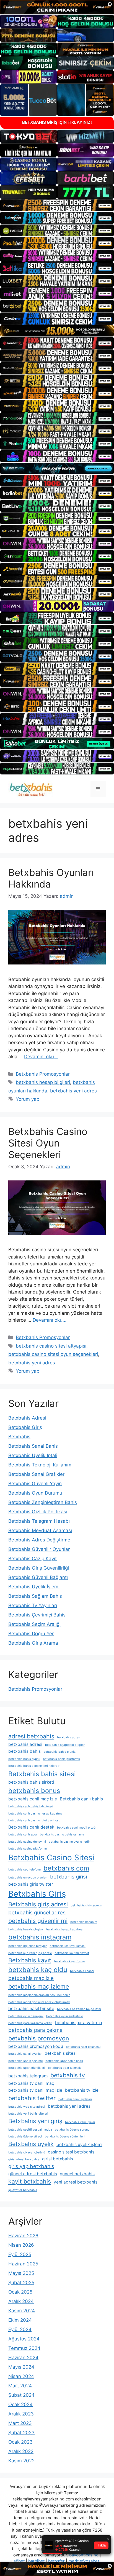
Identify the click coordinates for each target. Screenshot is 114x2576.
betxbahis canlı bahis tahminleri (31, 1806)
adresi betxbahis (31, 1736)
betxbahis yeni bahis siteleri (28, 2114)
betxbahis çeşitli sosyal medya (30, 2130)
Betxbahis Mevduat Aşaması (40, 1530)
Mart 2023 (20, 2423)
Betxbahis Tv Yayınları (33, 1605)
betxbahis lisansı (82, 1971)
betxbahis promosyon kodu (36, 2046)
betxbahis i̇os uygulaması (68, 1946)
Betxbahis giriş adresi (38, 1904)
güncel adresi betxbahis (33, 2174)
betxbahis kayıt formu (69, 1961)
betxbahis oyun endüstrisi (64, 2016)
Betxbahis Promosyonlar (43, 1074)
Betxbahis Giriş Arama (33, 1643)
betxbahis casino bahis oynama (62, 1835)
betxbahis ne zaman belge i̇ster (79, 2009)
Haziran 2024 (23, 2358)
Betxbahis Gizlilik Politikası (38, 1512)
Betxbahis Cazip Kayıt (33, 1559)
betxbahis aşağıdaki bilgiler (65, 1745)
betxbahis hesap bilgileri (43, 1082)
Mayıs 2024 (21, 2367)
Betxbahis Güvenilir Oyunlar (39, 1549)
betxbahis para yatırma (79, 2023)
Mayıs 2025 (21, 2273)
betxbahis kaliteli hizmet (72, 1953)
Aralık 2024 (21, 2301)
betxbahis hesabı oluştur (26, 1929)
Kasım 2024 (22, 2311)
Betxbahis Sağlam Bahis (35, 1596)
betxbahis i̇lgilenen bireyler (28, 1946)
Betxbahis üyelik (31, 2144)
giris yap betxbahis (31, 2166)
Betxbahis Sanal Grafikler (36, 1474)
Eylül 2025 (20, 2254)
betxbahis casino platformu (28, 1849)
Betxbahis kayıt (30, 1960)
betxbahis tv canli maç (31, 2083)
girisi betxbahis (58, 2159)
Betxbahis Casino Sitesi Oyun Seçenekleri (48, 1143)
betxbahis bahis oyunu (24, 1759)
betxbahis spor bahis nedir (64, 2061)
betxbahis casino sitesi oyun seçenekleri (53, 1354)
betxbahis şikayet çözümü (27, 2153)
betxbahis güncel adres (37, 1913)
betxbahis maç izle (31, 1978)
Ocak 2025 (20, 2292)
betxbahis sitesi (61, 2053)
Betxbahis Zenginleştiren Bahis (43, 1502)
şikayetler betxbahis (23, 2190)
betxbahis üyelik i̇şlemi (79, 2145)
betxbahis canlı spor (23, 1835)
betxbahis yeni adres (73, 1091)
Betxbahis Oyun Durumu (35, 1493)
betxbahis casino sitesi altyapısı (51, 1346)
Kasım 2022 (21, 2461)
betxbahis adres (68, 1737)
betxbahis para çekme (35, 2030)
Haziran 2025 (23, 2264)
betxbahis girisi (68, 1877)
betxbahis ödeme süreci (25, 2137)
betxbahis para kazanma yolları (30, 2023)
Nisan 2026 (21, 2245)
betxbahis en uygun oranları (28, 1878)
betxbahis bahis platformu (61, 1759)
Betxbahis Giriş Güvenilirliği (39, 1568)
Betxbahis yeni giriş (35, 2121)
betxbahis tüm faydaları (75, 2099)
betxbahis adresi (25, 1744)
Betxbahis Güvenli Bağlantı (38, 1577)
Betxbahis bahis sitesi (42, 1774)
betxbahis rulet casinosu (83, 2047)
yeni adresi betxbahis (76, 2182)
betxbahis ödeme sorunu (72, 2130)
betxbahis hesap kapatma (64, 1929)
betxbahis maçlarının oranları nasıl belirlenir (39, 1995)
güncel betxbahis (77, 2174)
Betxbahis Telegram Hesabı (39, 1521)
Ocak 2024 (20, 2404)
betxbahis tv (68, 2075)
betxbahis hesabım (84, 1922)
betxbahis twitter (32, 2098)
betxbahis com (66, 1868)
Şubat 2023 (21, 2433)
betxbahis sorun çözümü (25, 2061)
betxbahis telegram (28, 2076)
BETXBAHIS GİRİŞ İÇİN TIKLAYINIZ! (57, 122)
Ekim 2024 (20, 2320)
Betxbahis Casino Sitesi (51, 1858)
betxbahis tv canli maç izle (35, 2090)
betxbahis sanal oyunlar (25, 2054)
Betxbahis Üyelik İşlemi (34, 1587)
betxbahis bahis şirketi (31, 1782)
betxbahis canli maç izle (33, 1799)
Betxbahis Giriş (25, 1427)
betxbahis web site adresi (27, 2107)
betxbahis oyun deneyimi (26, 2016)
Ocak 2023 (20, 2442)
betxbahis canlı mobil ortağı (77, 1828)
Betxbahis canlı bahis (81, 1799)
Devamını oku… (41, 1057)
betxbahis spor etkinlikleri (27, 2068)
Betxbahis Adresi (27, 1418)
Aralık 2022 (21, 2451)
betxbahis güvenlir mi (38, 1921)
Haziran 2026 (23, 2236)
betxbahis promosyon (39, 2038)
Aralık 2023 (21, 2414)
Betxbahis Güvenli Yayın (35, 1484)
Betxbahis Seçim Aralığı (34, 1624)
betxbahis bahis (24, 1751)
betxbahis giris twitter (31, 1884)
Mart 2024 (20, 2386)
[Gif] (57, 331)
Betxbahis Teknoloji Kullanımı (40, 1465)
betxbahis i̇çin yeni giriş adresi (30, 1953)
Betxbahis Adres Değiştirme (39, 1540)
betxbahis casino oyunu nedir (69, 1842)
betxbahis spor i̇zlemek (64, 2068)
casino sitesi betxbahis (71, 2152)
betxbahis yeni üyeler (80, 2122)
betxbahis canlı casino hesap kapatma (35, 1814)
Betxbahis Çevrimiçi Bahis (37, 1615)
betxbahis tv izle (82, 2090)
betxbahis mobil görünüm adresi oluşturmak (39, 2002)
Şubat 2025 (21, 2283)
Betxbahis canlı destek (31, 1827)
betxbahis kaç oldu (38, 1970)
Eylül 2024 (20, 2329)
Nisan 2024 (21, 2376)
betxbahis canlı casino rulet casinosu (34, 1820)
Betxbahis (19, 1437)
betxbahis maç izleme (39, 1986)
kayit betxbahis (30, 2181)
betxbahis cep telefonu (24, 1870)
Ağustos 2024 (24, 2339)
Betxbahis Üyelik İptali (33, 1455)
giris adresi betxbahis (24, 2159)
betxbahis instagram (40, 1937)
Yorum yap (28, 1099)
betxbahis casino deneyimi (27, 1842)
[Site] (57, 205)
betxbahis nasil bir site (31, 2009)
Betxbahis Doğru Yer (31, 1634)
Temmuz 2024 (24, 2348)
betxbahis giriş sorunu (86, 1905)
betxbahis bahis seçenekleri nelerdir (34, 1766)
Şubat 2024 (21, 2395)
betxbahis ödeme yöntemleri (65, 2137)
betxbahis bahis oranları (60, 1752)
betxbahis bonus (34, 1791)
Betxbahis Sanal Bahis (33, 1446)
